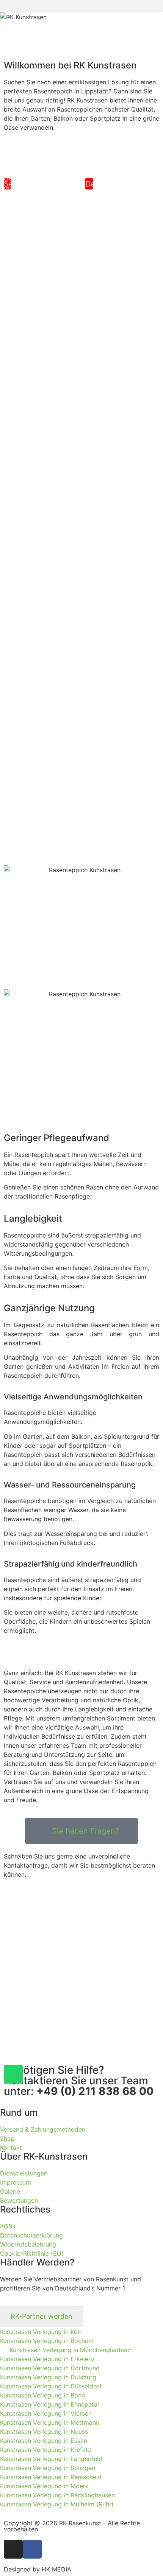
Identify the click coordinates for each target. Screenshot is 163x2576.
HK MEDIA (56, 2569)
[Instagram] (13, 2549)
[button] (81, 6)
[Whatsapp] (13, 2074)
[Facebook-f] (32, 2549)
